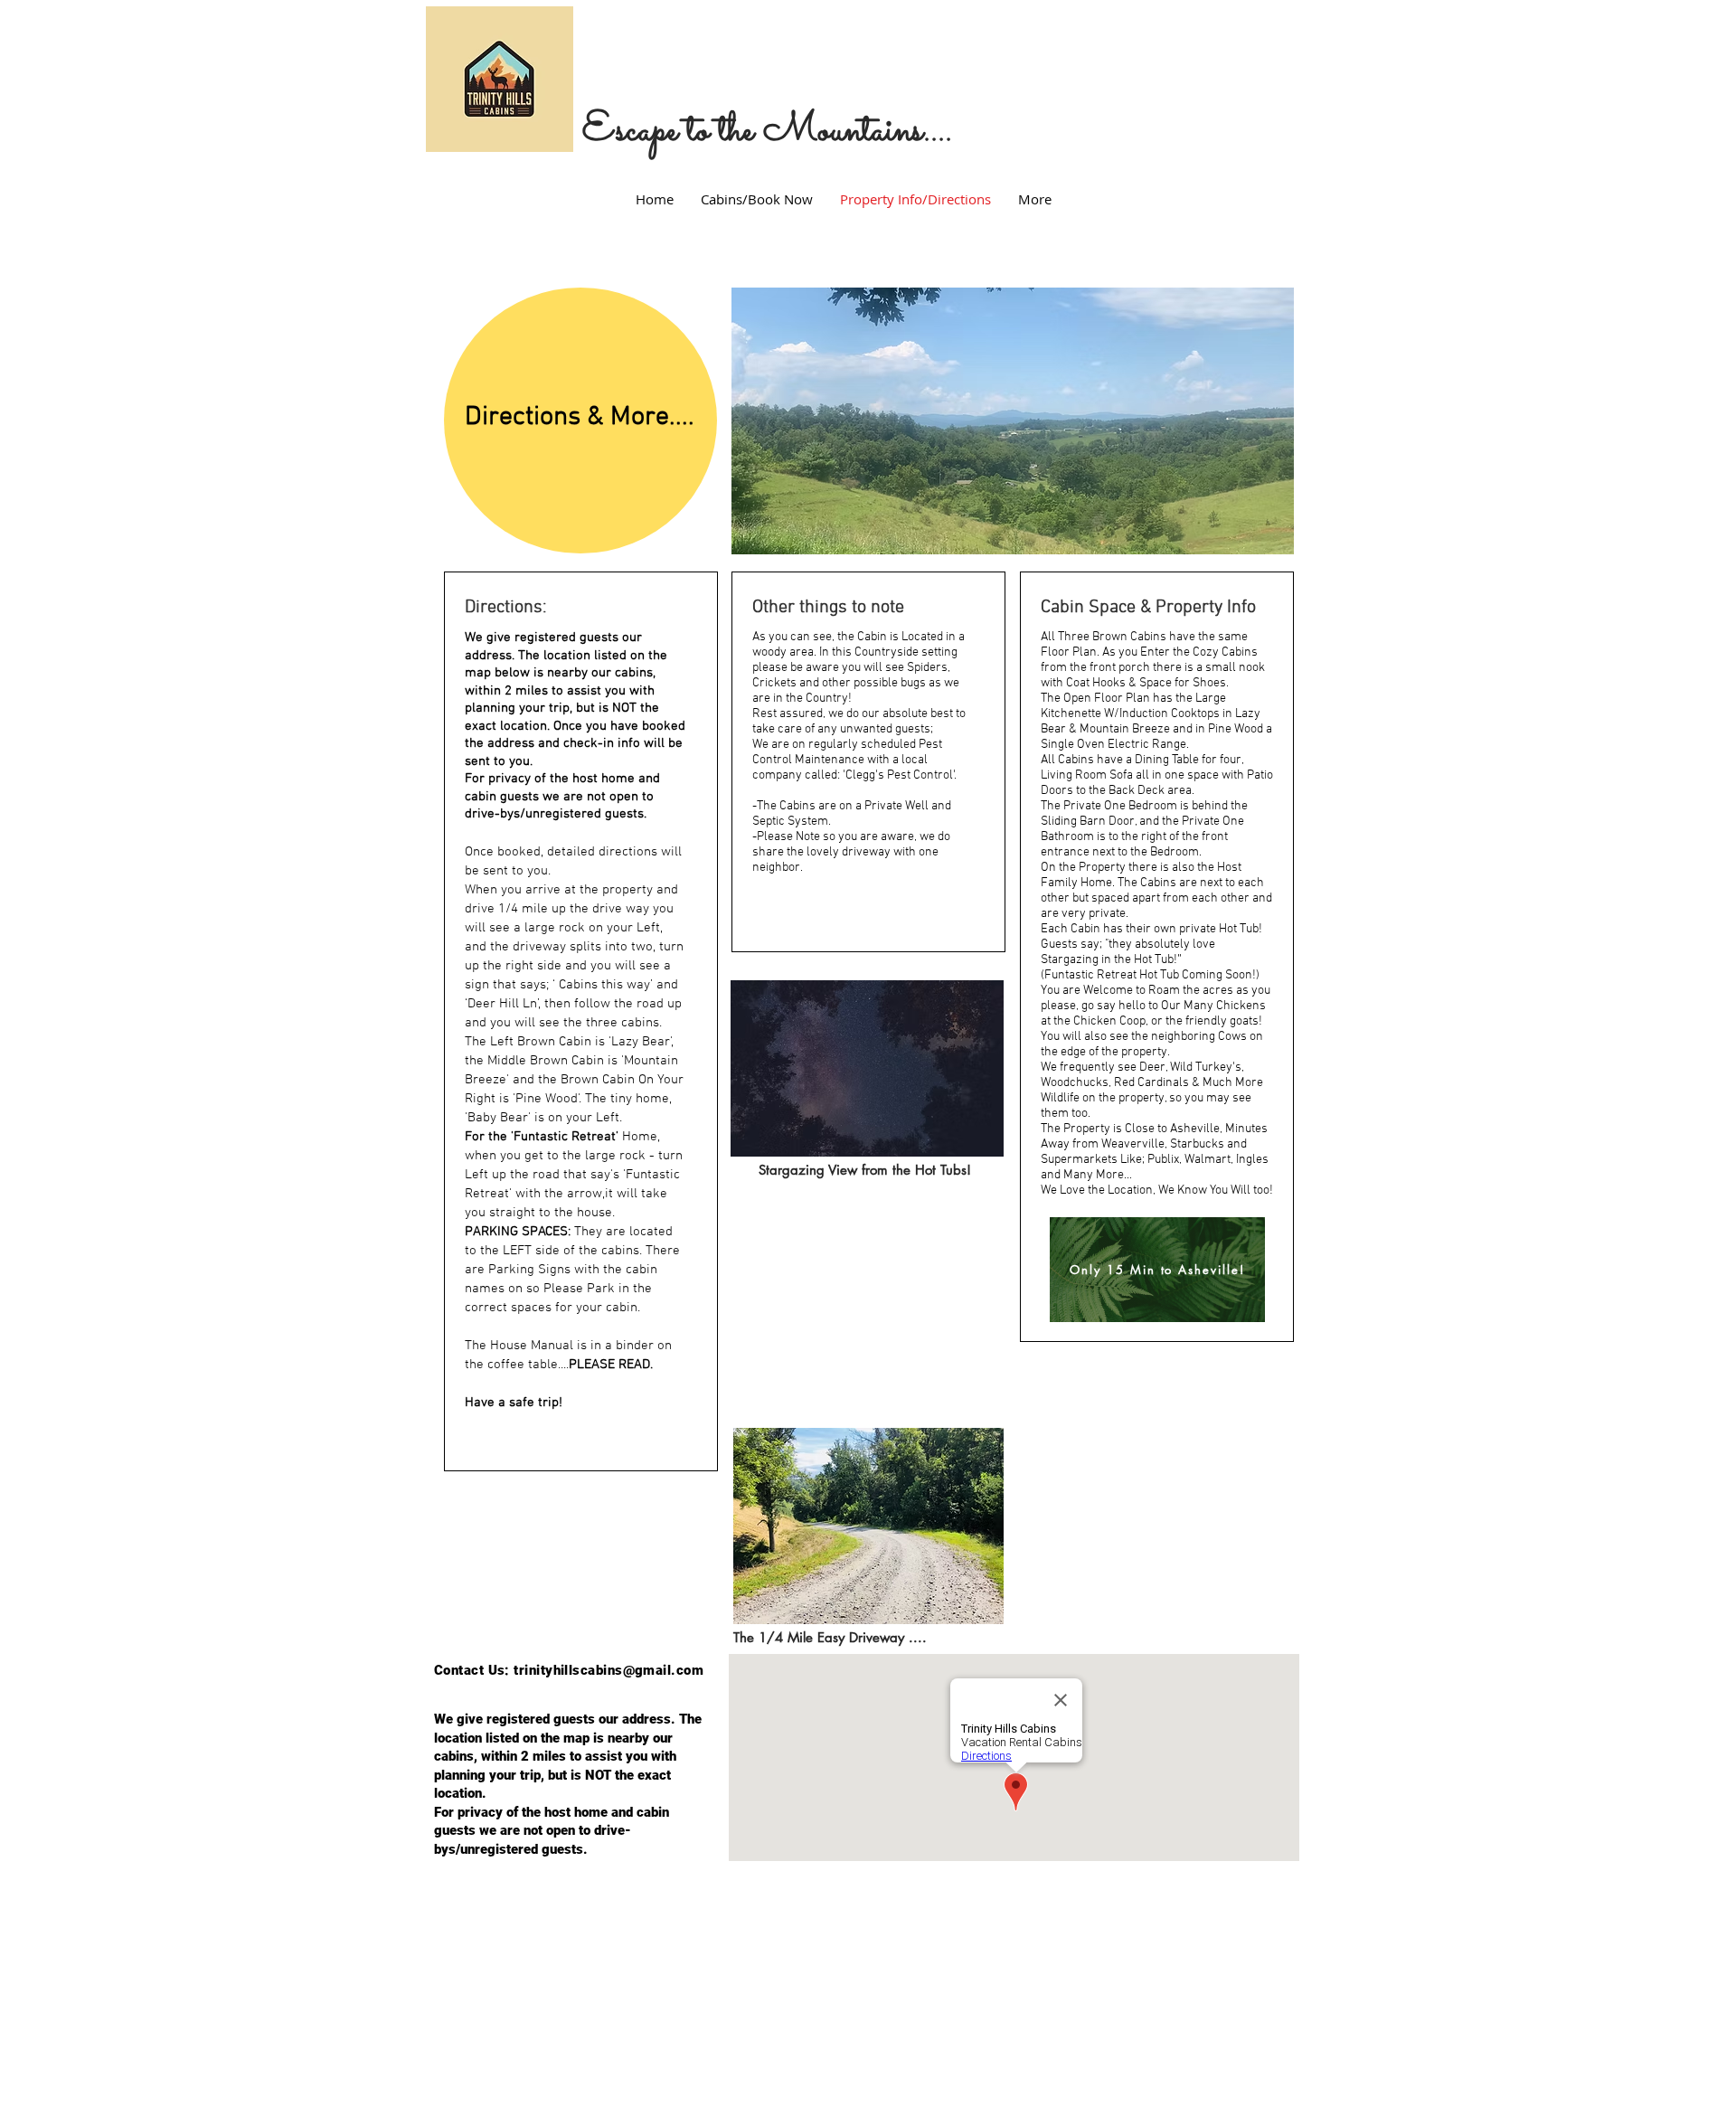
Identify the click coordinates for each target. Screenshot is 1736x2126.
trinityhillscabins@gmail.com (609, 1670)
